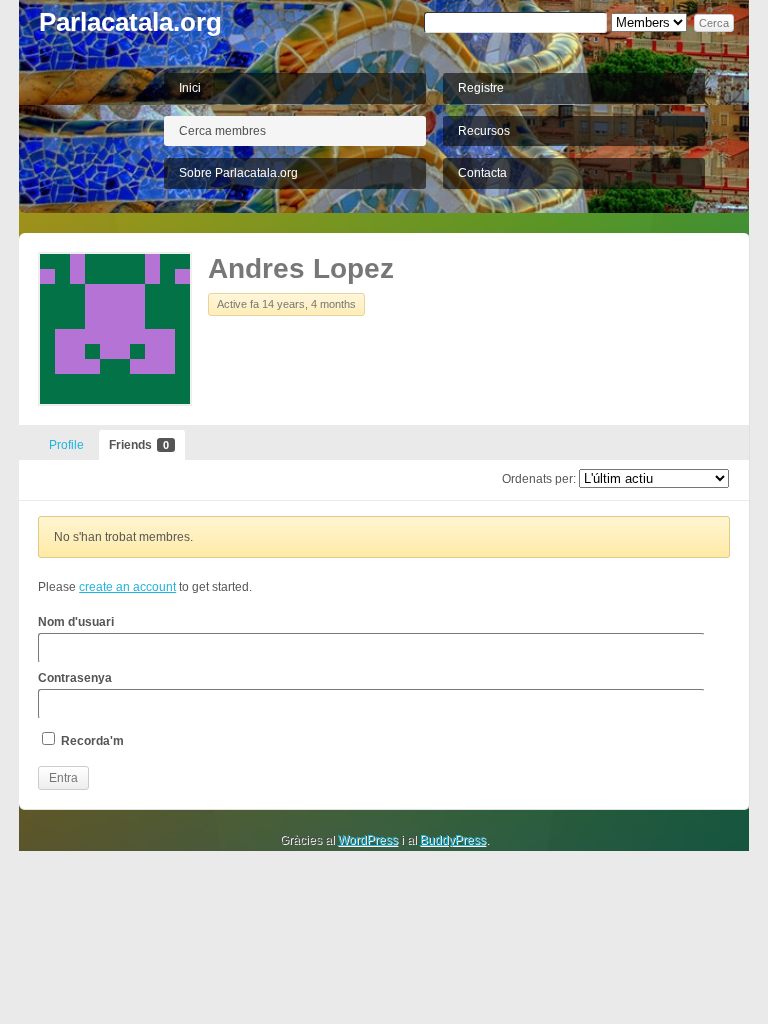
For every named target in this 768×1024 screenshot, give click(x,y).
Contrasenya (75, 678)
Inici (190, 88)
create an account (127, 587)
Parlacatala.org (130, 22)
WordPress (368, 840)
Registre (481, 88)
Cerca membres (222, 131)
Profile (66, 445)
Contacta (482, 173)
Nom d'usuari (76, 622)
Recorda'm (91, 741)
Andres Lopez (301, 268)
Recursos (484, 131)
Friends (139, 445)
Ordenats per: (539, 479)
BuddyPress (453, 840)
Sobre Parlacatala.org (238, 173)
